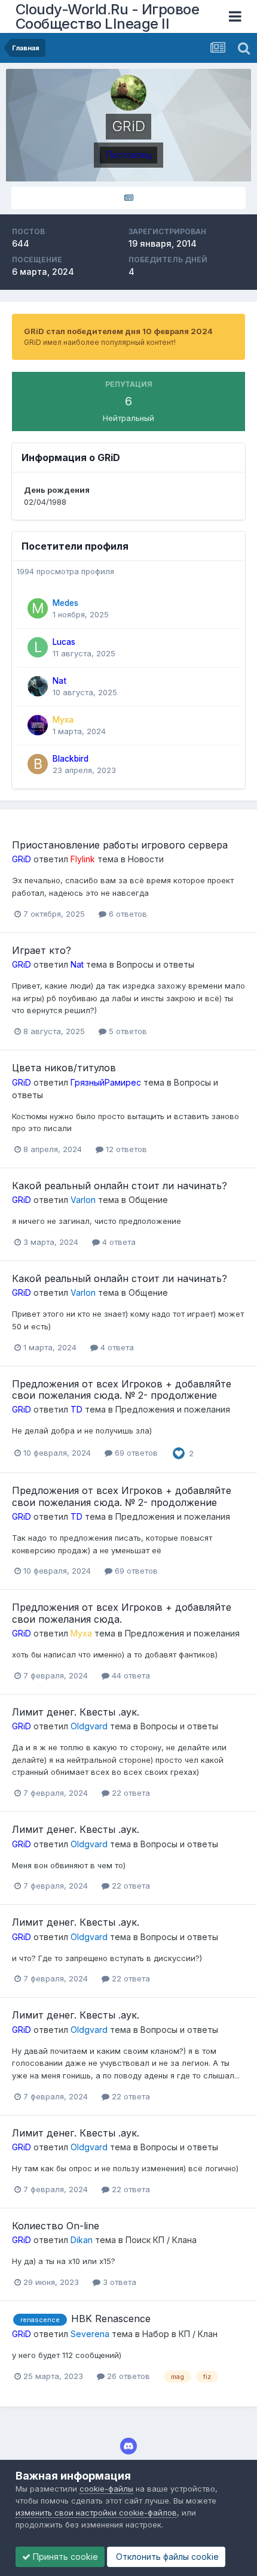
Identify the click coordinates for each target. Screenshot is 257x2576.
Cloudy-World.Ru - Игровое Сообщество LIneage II (108, 16)
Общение (148, 1200)
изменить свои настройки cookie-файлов (96, 2513)
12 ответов (125, 1149)
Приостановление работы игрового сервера (120, 845)
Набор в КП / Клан (180, 2334)
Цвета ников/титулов (64, 1068)
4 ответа (118, 1242)
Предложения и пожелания (173, 1409)
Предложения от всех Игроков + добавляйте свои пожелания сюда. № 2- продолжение (122, 1389)
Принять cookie (64, 2557)
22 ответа (130, 1793)
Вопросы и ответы (155, 964)
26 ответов (127, 2376)
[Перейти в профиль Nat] (38, 686)
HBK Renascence (111, 2319)
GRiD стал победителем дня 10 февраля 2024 (118, 331)
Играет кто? (42, 950)
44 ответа (130, 1675)
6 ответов (127, 914)
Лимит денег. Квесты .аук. (76, 1712)
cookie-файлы (106, 2489)
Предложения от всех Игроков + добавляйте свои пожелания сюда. (122, 1613)
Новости (146, 859)
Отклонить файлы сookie (166, 2557)
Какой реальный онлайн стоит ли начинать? (120, 1186)
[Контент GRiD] (128, 198)
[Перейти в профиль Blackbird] (38, 764)
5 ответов (127, 1031)
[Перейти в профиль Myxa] (38, 725)
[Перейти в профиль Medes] (38, 608)
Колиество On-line (56, 2226)
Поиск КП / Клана (161, 2240)
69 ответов (135, 1453)
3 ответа (118, 2282)
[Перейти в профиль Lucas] (38, 647)
